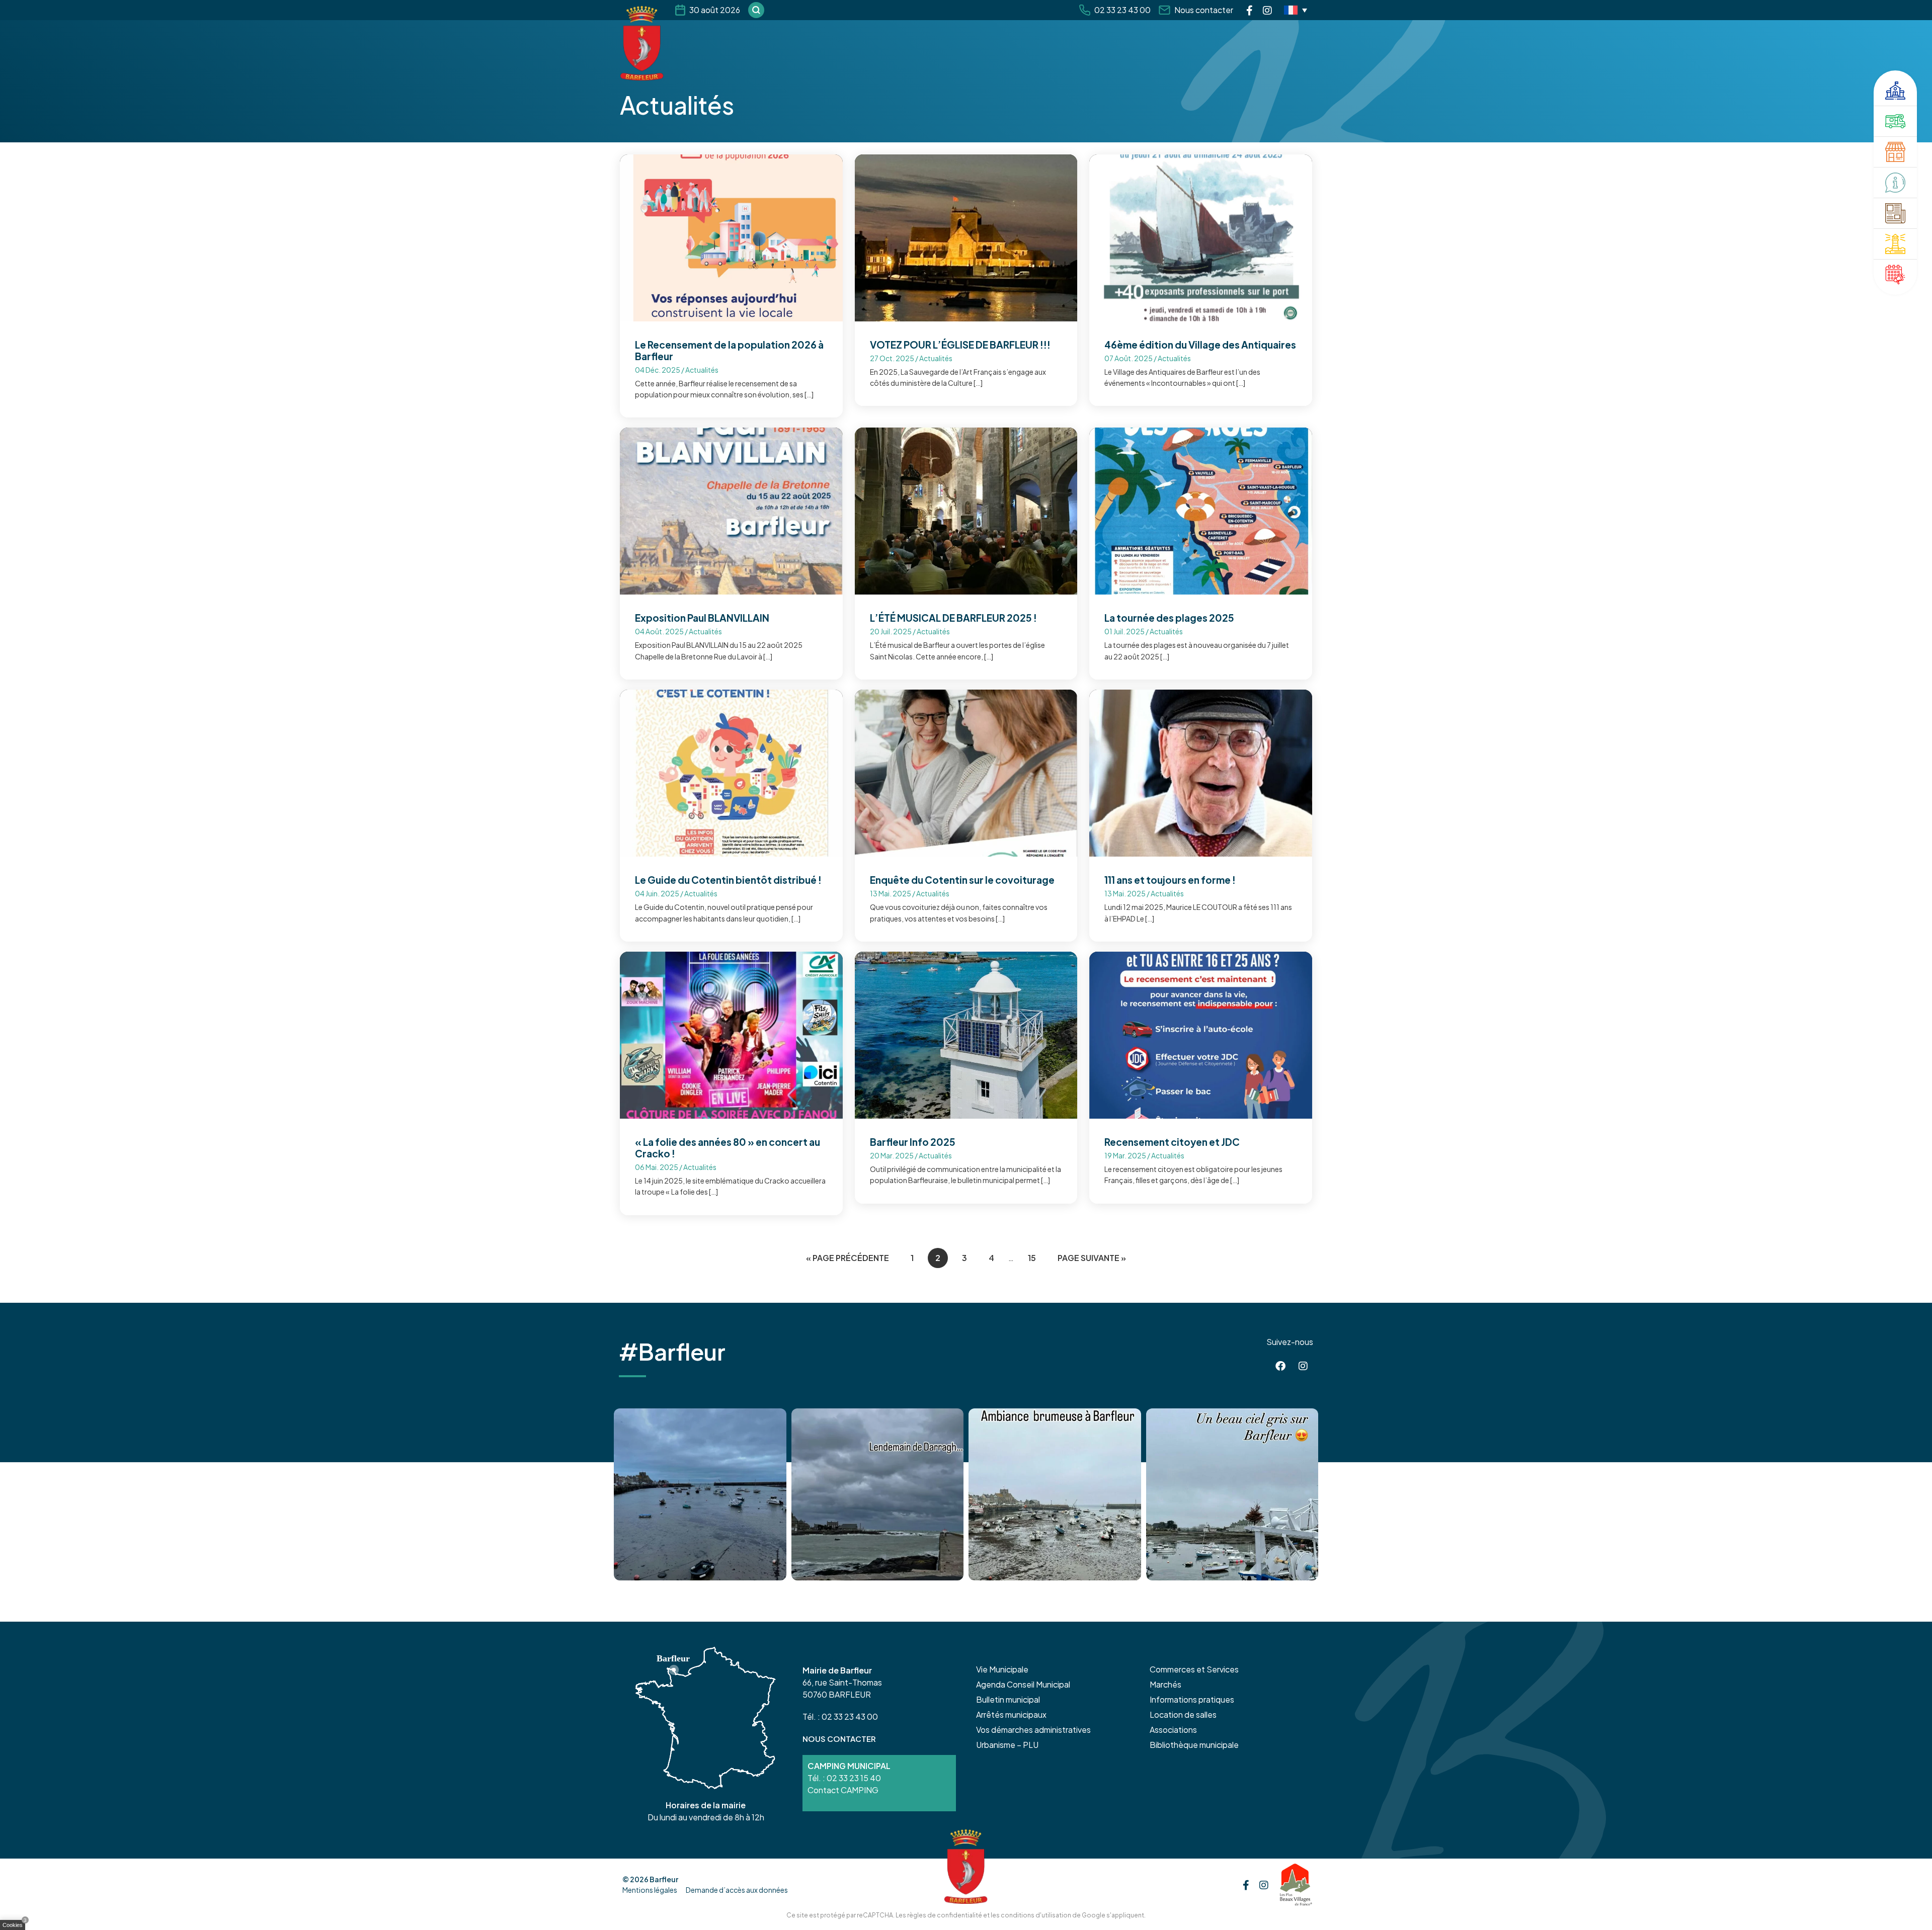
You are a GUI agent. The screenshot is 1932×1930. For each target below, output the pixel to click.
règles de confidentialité (945, 1915)
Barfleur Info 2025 (913, 1142)
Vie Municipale (1002, 1669)
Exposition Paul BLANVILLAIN (702, 618)
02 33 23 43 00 (1122, 10)
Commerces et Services (1194, 1669)
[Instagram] (1267, 10)
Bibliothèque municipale (1194, 1745)
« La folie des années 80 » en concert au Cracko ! (728, 1148)
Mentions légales (650, 1890)
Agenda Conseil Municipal (1023, 1684)
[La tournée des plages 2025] (1201, 510)
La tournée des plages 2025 (1169, 618)
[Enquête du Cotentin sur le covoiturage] (966, 772)
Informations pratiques (1192, 1699)
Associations (1173, 1730)
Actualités (702, 370)
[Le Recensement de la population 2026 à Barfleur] (731, 237)
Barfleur (664, 1879)
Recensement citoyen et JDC (1172, 1142)
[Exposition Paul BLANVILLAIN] (731, 510)
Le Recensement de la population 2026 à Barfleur (729, 350)
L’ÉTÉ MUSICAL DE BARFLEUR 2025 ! (953, 618)
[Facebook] (1250, 10)
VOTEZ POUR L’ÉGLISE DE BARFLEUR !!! (960, 345)
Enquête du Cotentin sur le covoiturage (962, 880)
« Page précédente (848, 1258)
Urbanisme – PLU (1007, 1745)
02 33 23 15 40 (854, 1778)
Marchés (1165, 1684)
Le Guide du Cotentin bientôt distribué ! (728, 880)
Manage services (15, 1927)
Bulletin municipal (1008, 1699)
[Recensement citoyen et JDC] (1201, 1034)
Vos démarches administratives (1033, 1730)
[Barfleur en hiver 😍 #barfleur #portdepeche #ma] (700, 1495)
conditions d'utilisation (1036, 1915)
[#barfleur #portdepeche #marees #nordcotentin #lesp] (1232, 1495)
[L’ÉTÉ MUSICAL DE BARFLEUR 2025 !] (966, 510)
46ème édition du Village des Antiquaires (1200, 345)
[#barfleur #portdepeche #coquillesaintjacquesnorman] (1055, 1495)
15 (1032, 1258)
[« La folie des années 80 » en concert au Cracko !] (731, 1034)
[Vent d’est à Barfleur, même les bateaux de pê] (878, 1495)
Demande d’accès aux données (737, 1890)
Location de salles (1183, 1714)
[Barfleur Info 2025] (966, 1034)
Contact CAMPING (843, 1790)
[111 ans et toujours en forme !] (1201, 772)
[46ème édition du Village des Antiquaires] (1201, 237)
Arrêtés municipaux (1011, 1714)
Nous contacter (1204, 10)
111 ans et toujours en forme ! (1170, 880)
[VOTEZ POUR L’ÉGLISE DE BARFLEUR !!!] (966, 237)
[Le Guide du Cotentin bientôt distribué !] (731, 772)
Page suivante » (1092, 1258)
